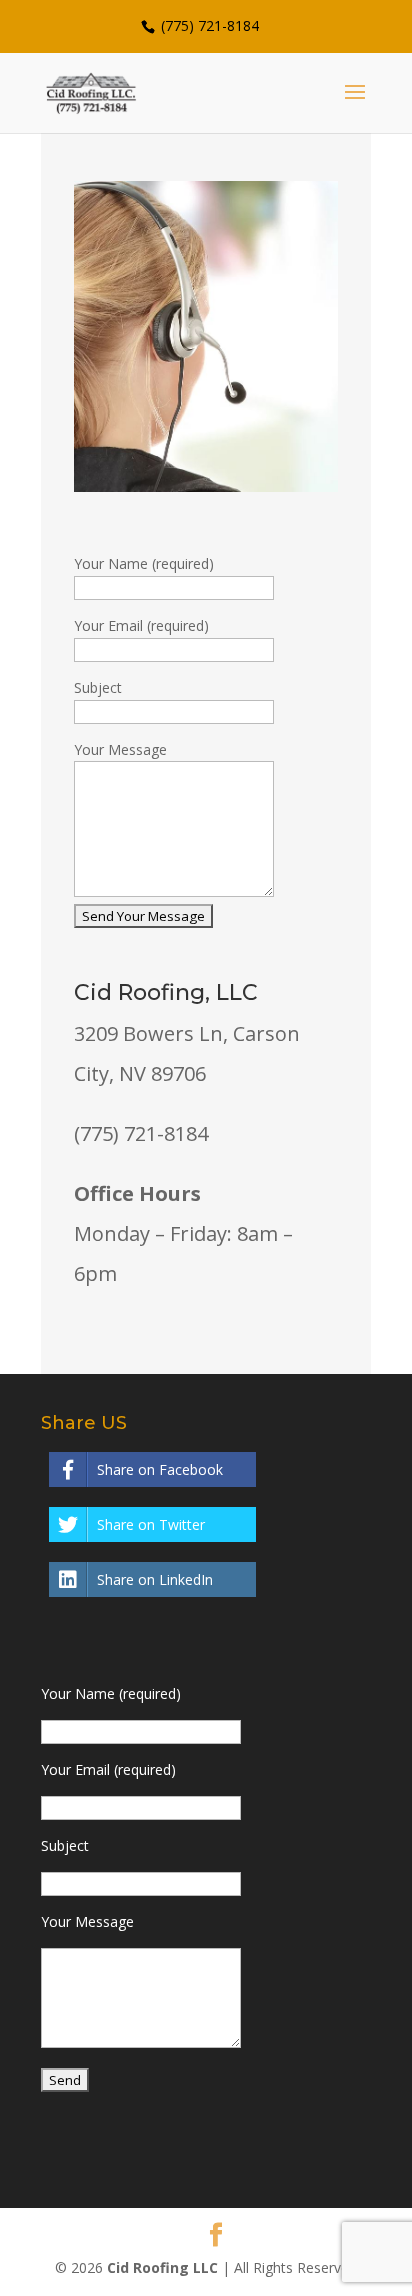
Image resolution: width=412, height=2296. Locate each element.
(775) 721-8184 (208, 25)
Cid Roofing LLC (162, 2267)
